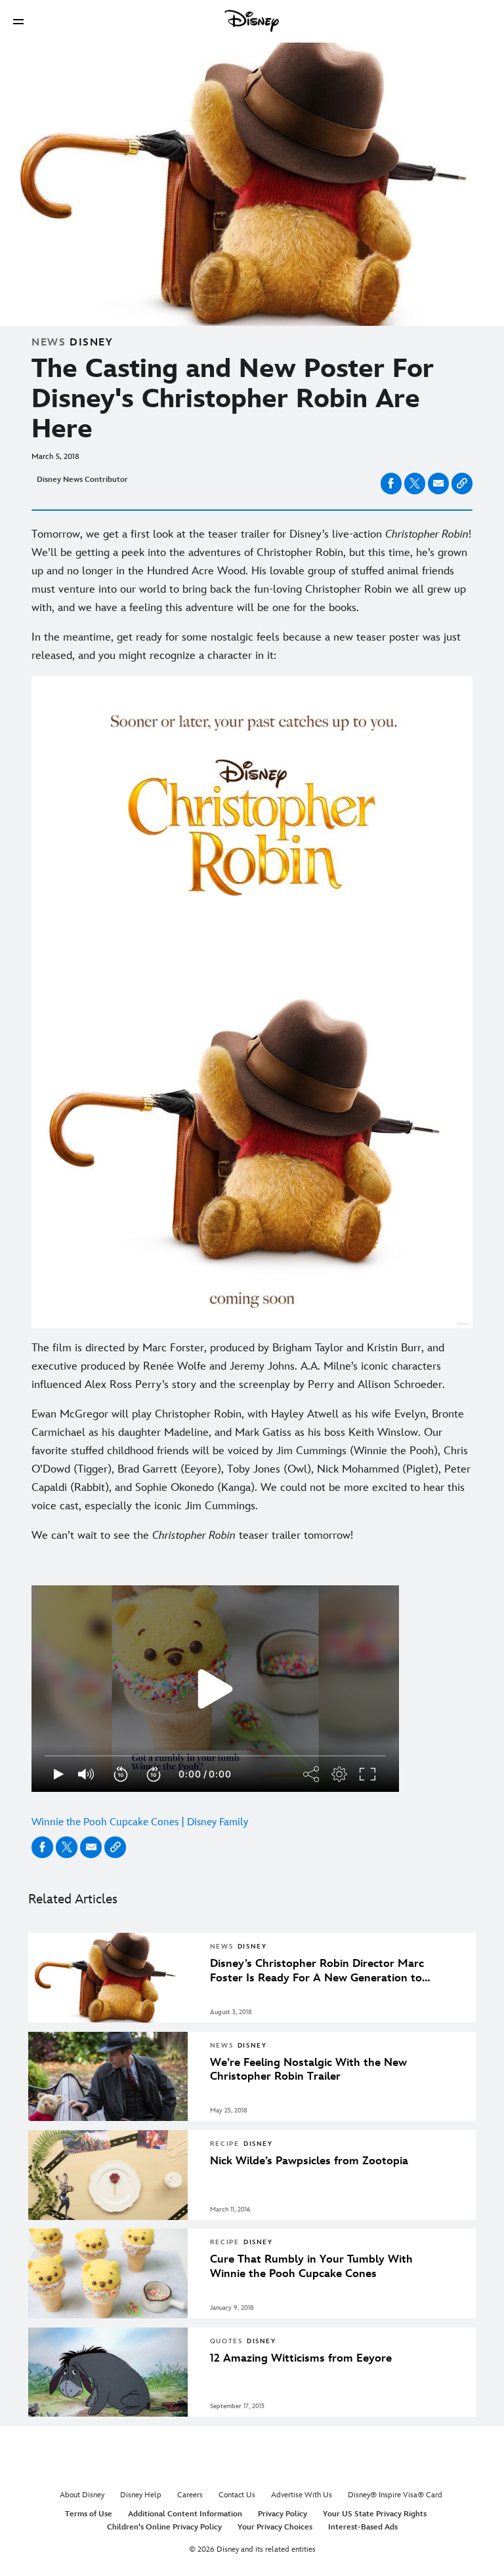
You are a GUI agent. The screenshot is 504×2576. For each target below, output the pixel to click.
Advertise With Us (302, 2495)
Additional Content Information (185, 2514)
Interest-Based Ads (363, 2527)
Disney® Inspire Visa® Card (395, 2495)
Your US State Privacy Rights (375, 2514)
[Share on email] (438, 483)
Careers (190, 2495)
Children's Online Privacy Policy (164, 2527)
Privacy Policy (283, 2514)
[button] (18, 21)
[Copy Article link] (462, 484)
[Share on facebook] (391, 484)
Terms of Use (89, 2514)
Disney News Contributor (82, 480)
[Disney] (252, 21)
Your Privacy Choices (275, 2527)
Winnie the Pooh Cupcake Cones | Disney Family (140, 1822)
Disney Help (141, 2495)
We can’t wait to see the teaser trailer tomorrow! (192, 1536)
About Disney (82, 2495)
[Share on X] (415, 484)
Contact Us (237, 2495)
